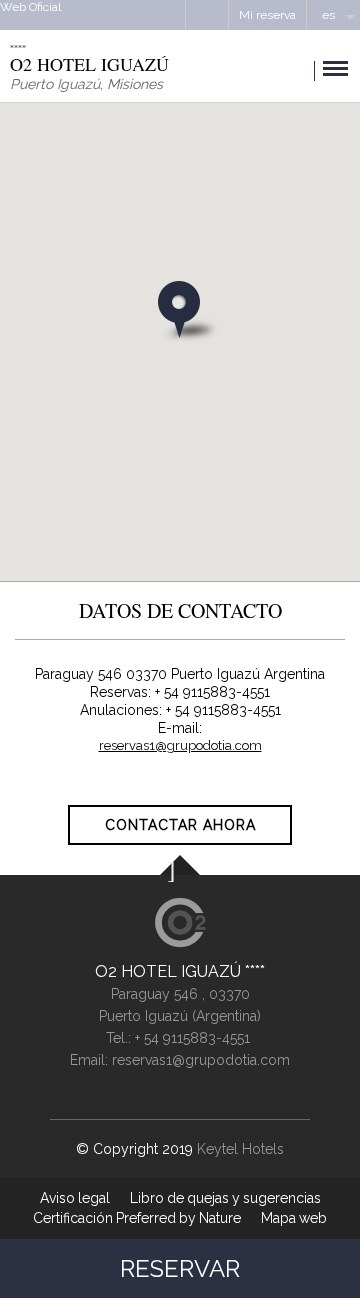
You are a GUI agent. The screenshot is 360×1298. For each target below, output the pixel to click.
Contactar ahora (180, 825)
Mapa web (294, 1218)
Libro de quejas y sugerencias (225, 1198)
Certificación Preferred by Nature (137, 1218)
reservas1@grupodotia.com (180, 745)
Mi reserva (267, 15)
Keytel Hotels (240, 1149)
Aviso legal (75, 1198)
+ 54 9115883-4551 (192, 1038)
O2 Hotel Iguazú (170, 971)
